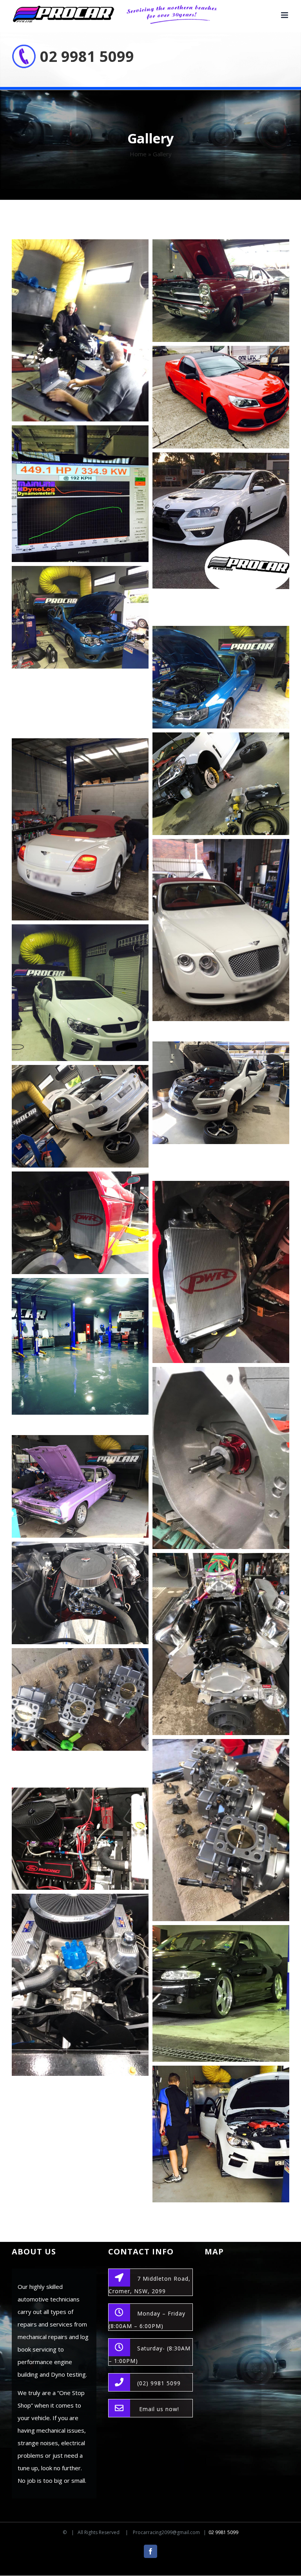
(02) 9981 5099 (159, 2383)
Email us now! (159, 2409)
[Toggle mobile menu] (285, 15)
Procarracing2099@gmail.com (166, 2532)
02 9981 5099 (87, 56)
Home (138, 154)
